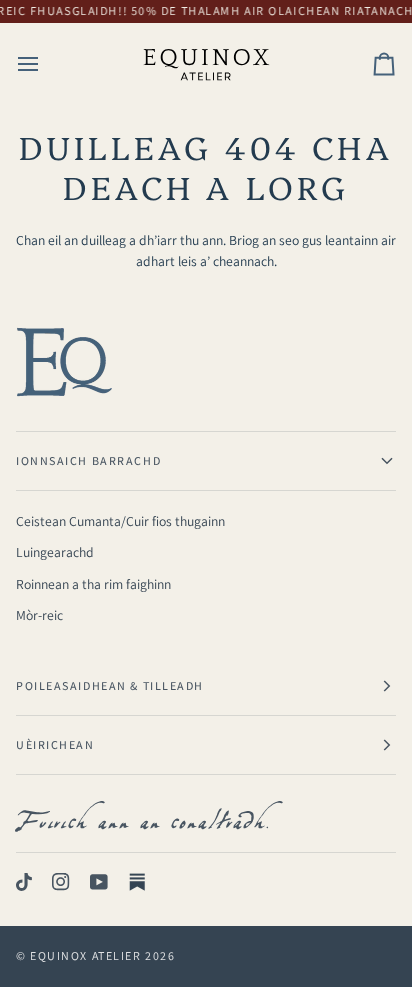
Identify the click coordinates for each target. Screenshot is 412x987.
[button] (206, 461)
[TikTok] (24, 882)
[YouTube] (99, 882)
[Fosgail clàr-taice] (46, 64)
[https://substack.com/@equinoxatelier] (137, 882)
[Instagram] (61, 882)
